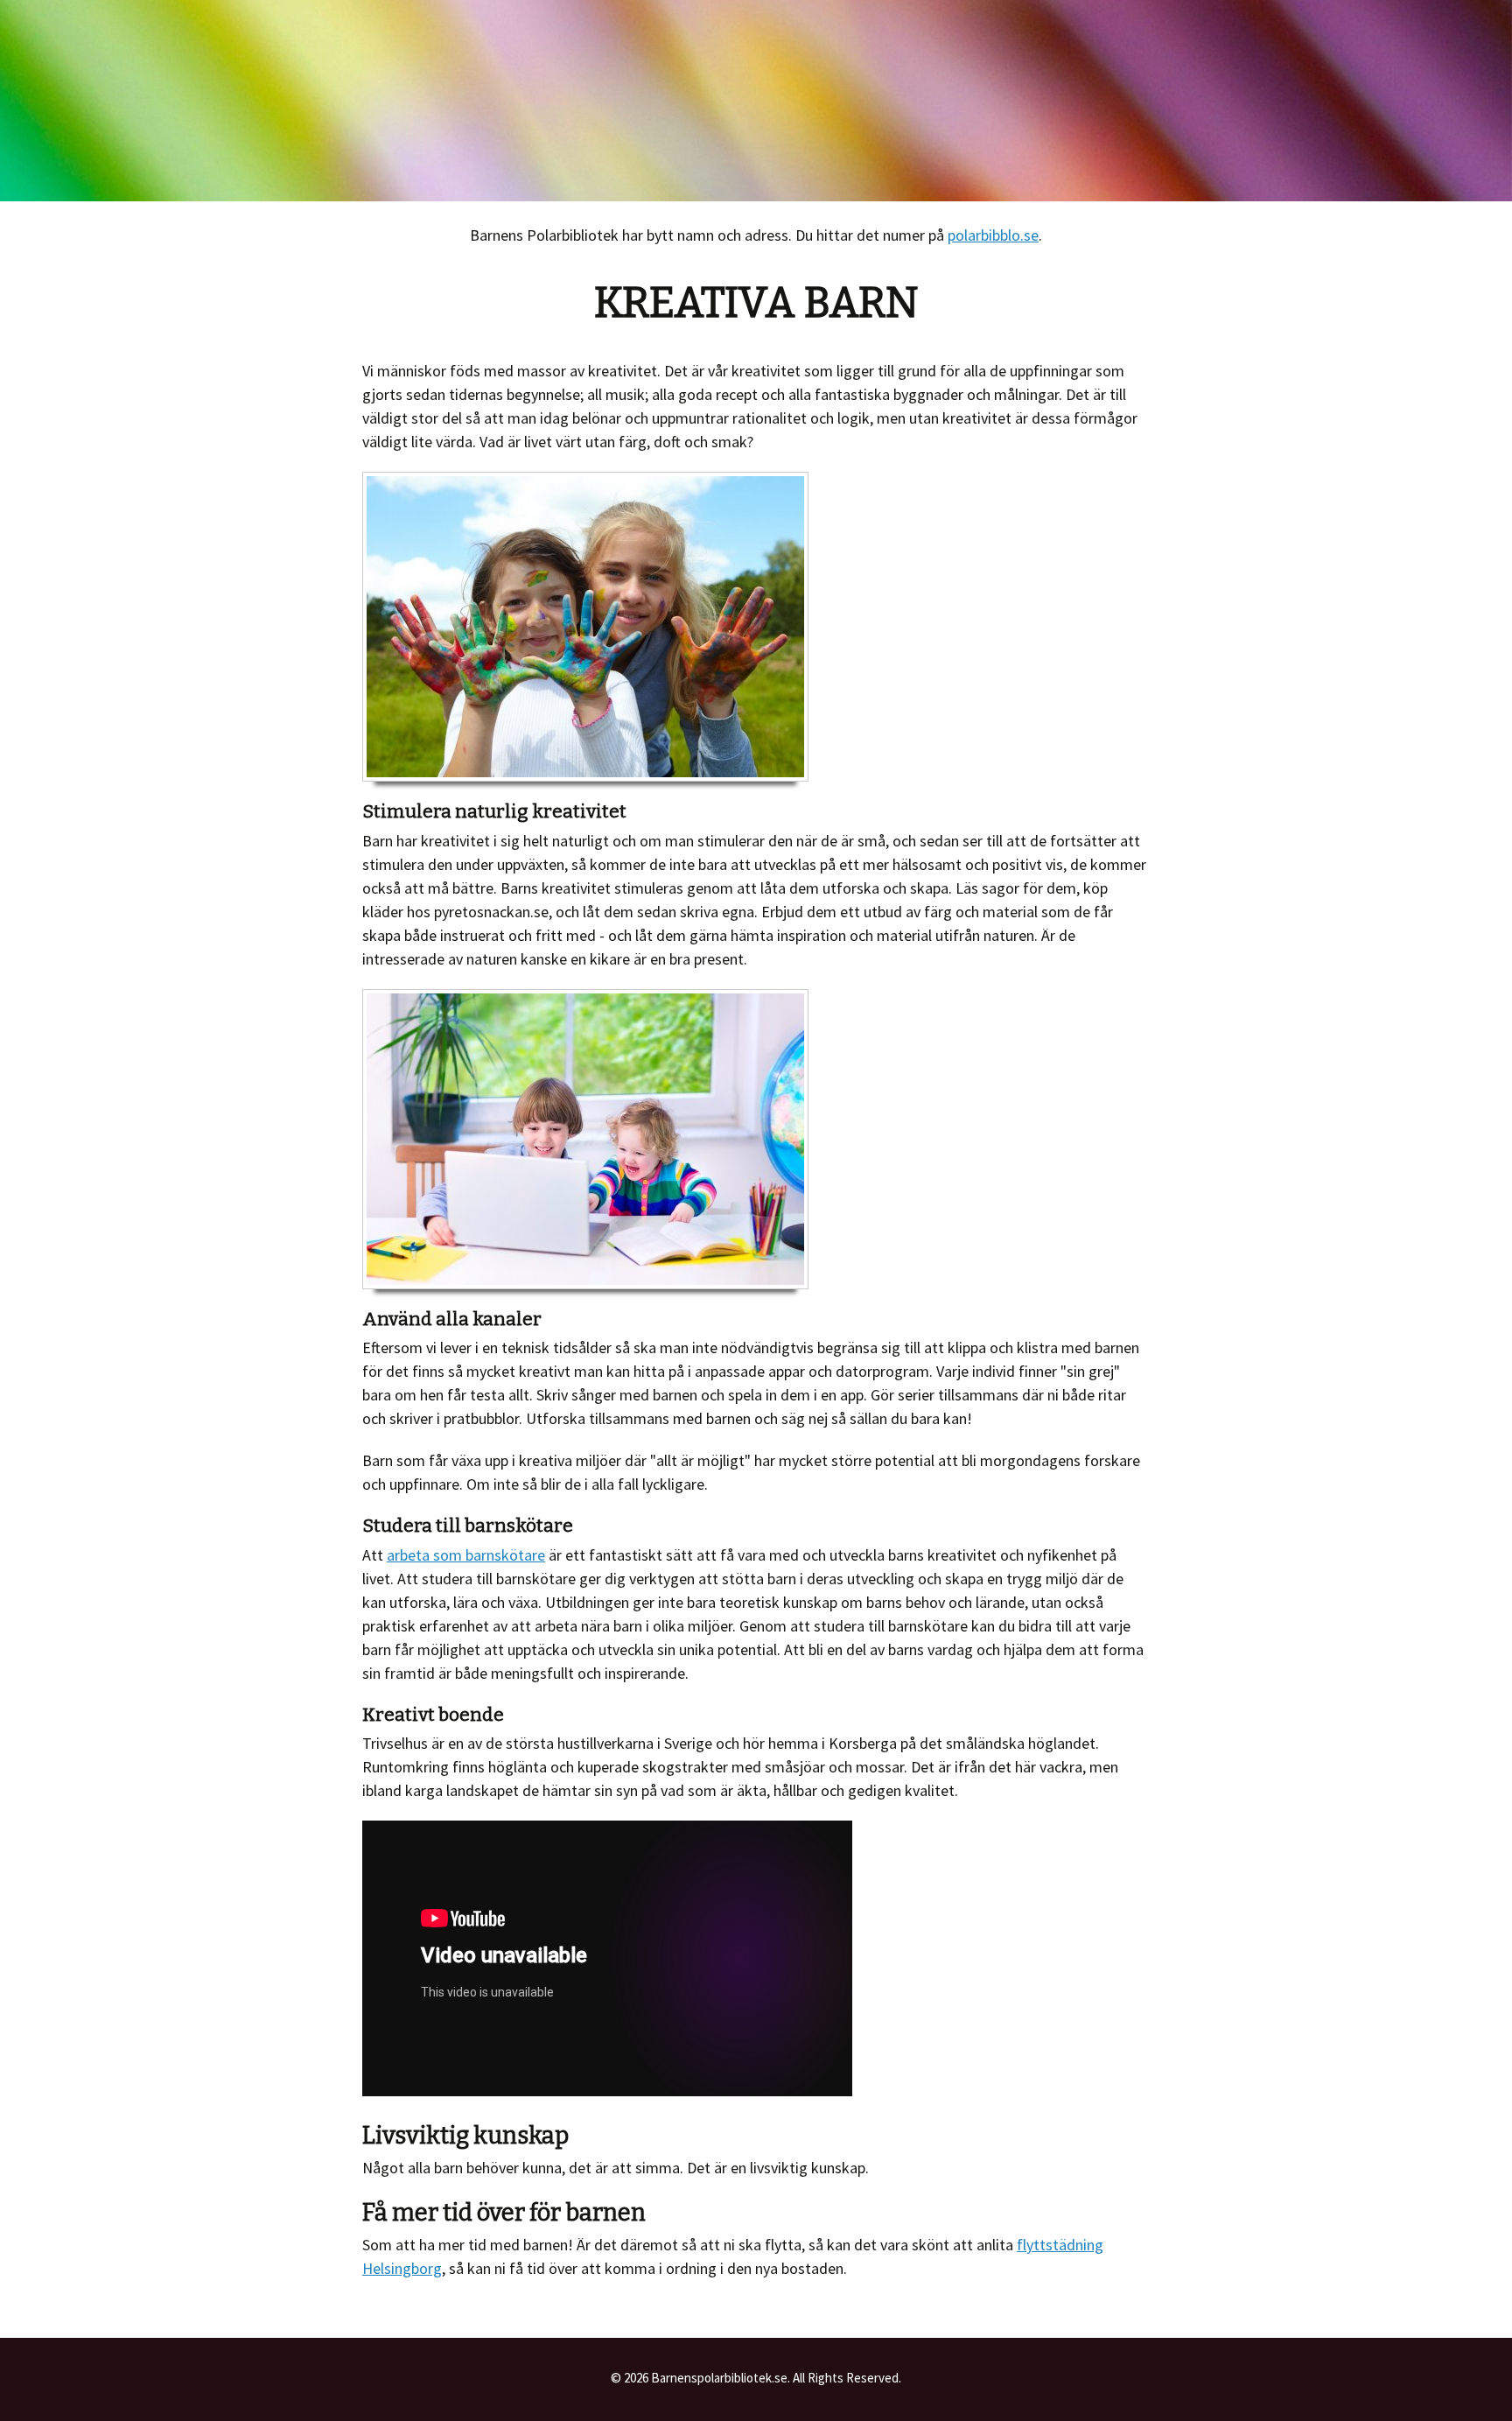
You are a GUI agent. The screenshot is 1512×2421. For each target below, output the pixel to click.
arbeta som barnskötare (466, 1555)
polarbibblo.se (993, 235)
